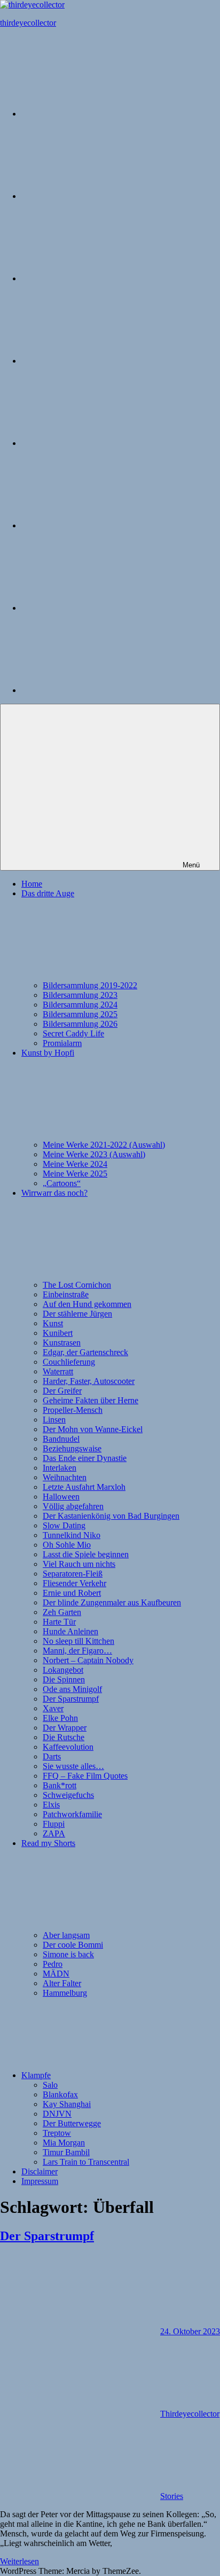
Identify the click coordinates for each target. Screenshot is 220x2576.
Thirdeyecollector (190, 2414)
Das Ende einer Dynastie (85, 1458)
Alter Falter (62, 1983)
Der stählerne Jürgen (77, 1314)
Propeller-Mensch (73, 1410)
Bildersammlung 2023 (80, 995)
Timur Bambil (66, 2152)
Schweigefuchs (68, 1795)
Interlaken (60, 1468)
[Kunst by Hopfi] (101, 278)
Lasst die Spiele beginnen (86, 1554)
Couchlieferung (69, 1362)
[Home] (101, 114)
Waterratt (58, 1371)
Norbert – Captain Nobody (88, 1660)
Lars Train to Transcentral (86, 2162)
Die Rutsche (64, 1737)
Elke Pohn (60, 1718)
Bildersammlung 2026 (80, 1024)
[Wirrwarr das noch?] (101, 361)
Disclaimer (40, 2171)
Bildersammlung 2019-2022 (90, 985)
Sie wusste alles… (73, 1766)
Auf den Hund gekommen (87, 1304)
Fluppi (54, 1824)
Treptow (57, 2133)
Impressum (40, 2181)
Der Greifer (62, 1391)
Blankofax (60, 2094)
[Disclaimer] (101, 608)
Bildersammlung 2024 (80, 1005)
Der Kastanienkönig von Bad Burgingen (111, 1516)
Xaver (53, 1708)
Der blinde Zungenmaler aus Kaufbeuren (112, 1602)
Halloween (61, 1497)
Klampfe (36, 2075)
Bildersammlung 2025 (80, 1014)
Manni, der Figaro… (77, 1651)
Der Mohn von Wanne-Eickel (93, 1429)
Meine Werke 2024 (75, 1164)
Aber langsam (66, 1935)
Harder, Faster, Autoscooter (89, 1381)
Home (32, 884)
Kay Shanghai (67, 2104)
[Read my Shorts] (101, 443)
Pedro (53, 1964)
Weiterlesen (19, 2561)
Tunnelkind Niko (72, 1535)
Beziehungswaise (72, 1448)
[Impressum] (101, 690)
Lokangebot (63, 1670)
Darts (52, 1756)
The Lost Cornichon (77, 1285)
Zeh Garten (62, 1612)
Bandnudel (61, 1439)
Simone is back (68, 1954)
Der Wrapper (65, 1728)
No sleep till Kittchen (78, 1641)
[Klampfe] (101, 525)
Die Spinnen (64, 1679)
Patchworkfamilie (72, 1814)
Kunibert (58, 1333)
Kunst (53, 1323)
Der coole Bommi (73, 1945)
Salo (50, 2085)
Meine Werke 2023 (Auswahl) (94, 1154)
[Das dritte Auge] (101, 196)
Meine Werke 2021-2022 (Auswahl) (104, 1145)
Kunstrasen (62, 1343)
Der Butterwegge (72, 2123)
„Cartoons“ (62, 1183)
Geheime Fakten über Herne (91, 1400)
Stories (172, 2496)
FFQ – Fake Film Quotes (85, 1776)
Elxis (51, 1805)
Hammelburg (65, 1993)
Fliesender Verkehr (74, 1583)
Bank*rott (60, 1785)
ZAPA (54, 1833)
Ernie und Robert (72, 1593)
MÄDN (56, 1974)
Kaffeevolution (68, 1747)
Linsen (54, 1420)
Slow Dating (64, 1525)
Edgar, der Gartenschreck (85, 1352)
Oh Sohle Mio (67, 1545)
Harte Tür (59, 1622)
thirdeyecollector (28, 23)
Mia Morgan (64, 2143)
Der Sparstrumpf (71, 1699)
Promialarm (62, 1043)
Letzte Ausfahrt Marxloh (84, 1487)
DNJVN (57, 2114)
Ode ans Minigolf (72, 1689)
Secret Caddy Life (73, 1033)
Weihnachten (65, 1477)
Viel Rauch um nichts (79, 1564)
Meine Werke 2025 (75, 1174)
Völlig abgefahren (73, 1506)
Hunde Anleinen (70, 1631)
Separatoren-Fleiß (73, 1574)
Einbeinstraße (66, 1294)
